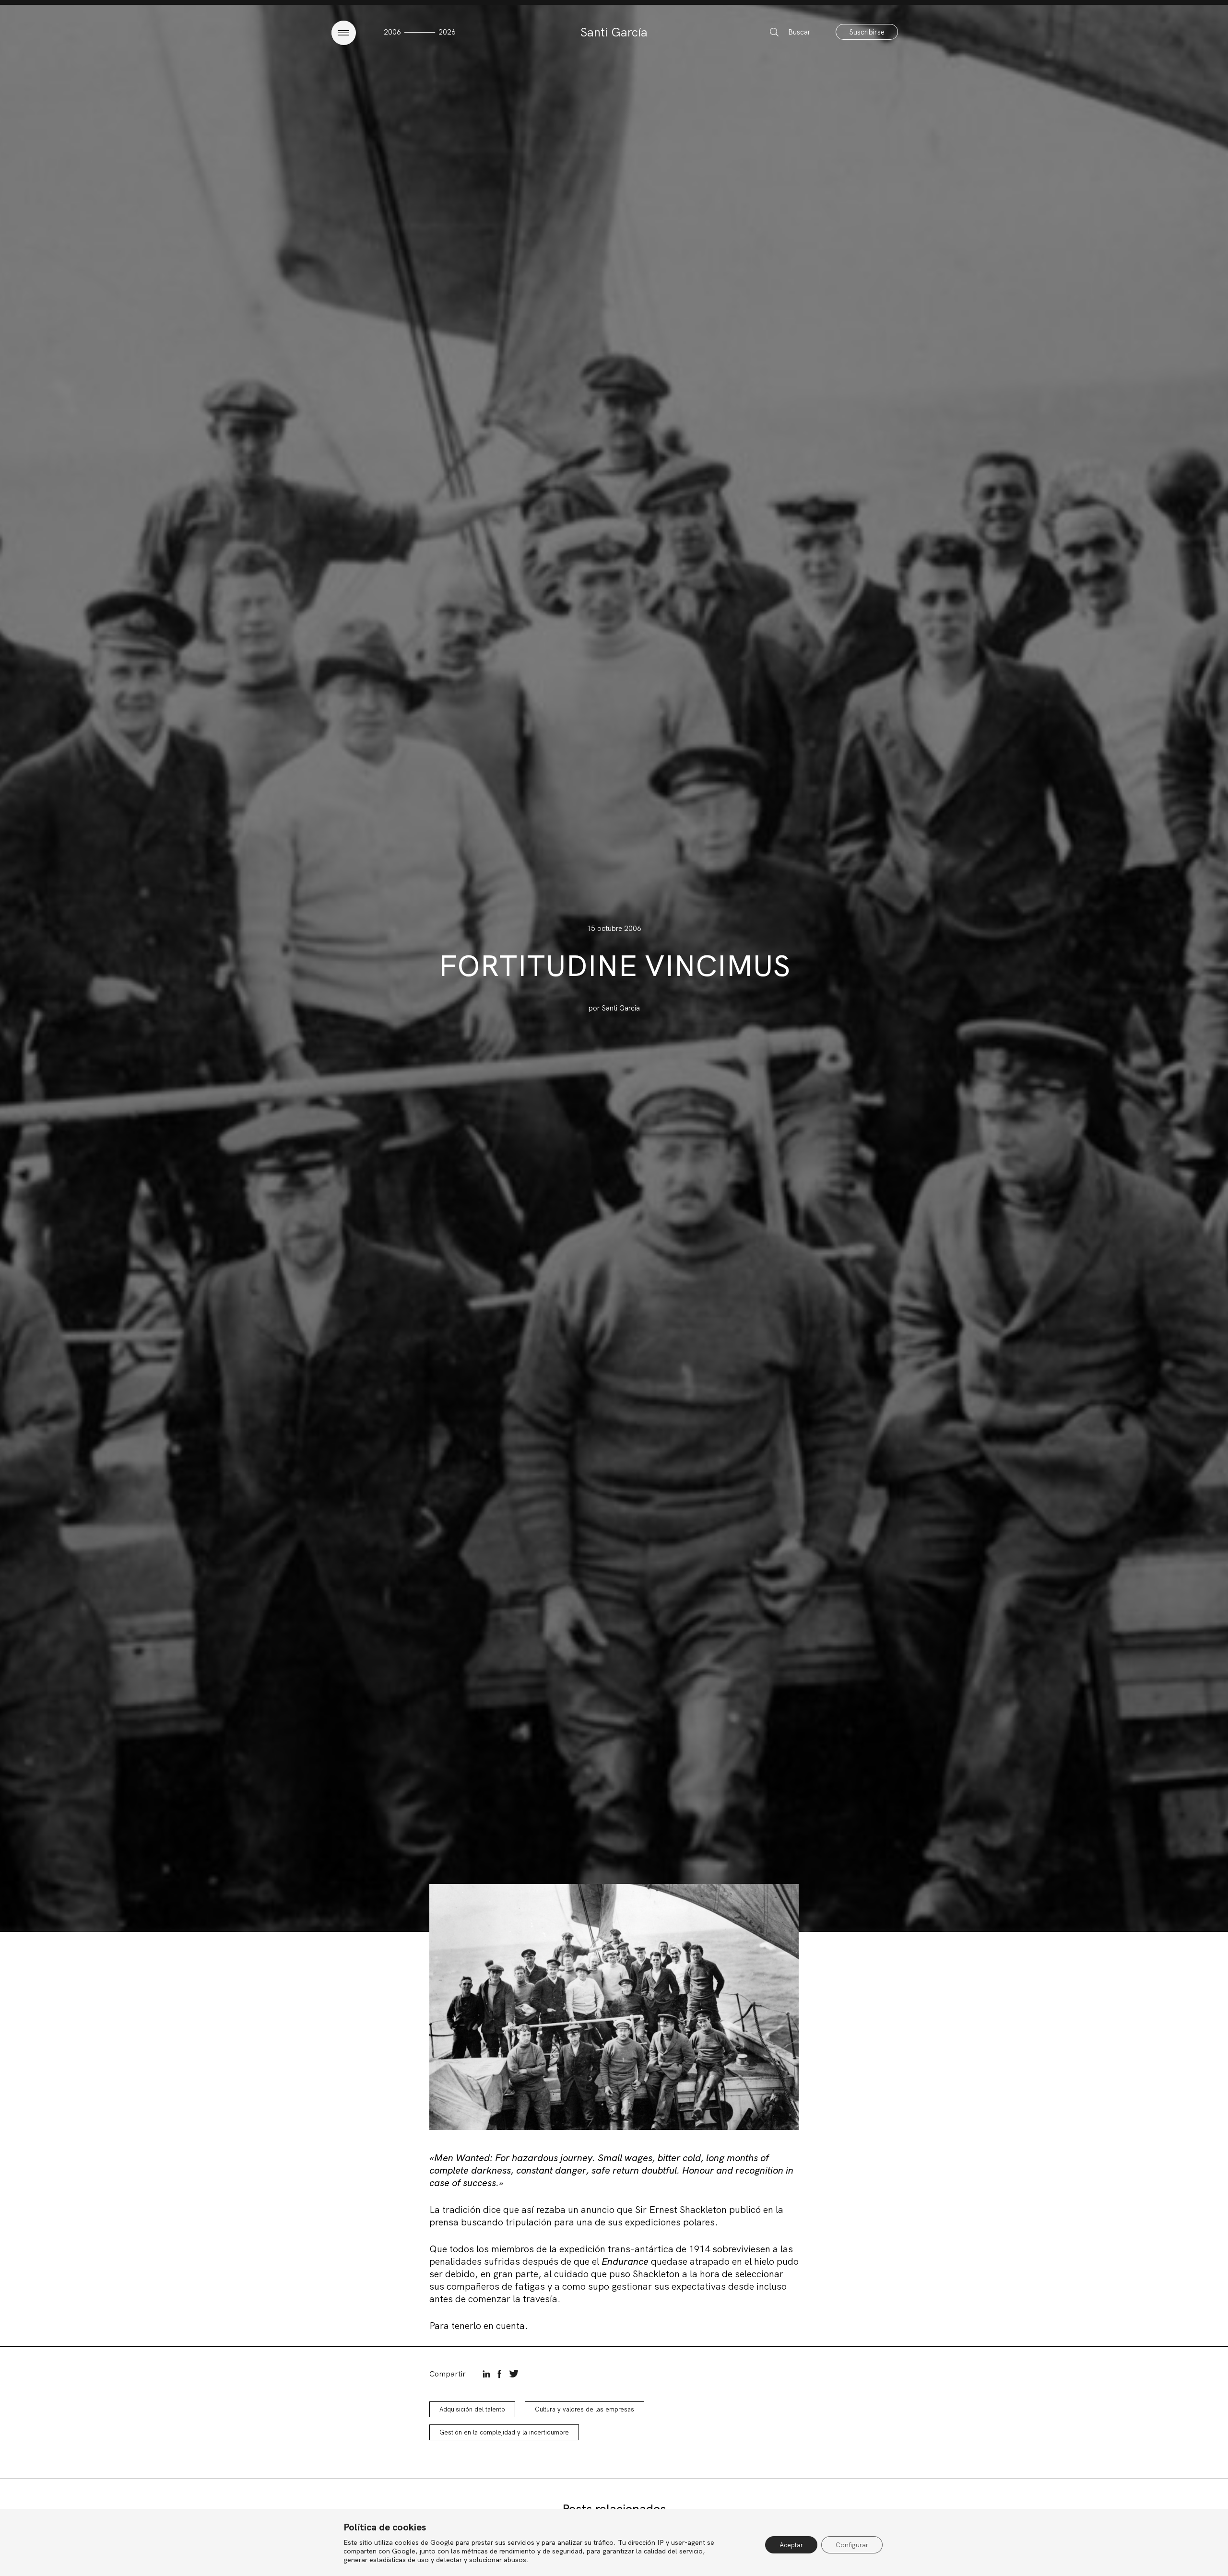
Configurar (852, 2545)
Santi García (614, 32)
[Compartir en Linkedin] (486, 2374)
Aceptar (791, 2545)
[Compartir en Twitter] (514, 2374)
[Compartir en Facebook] (500, 2374)
